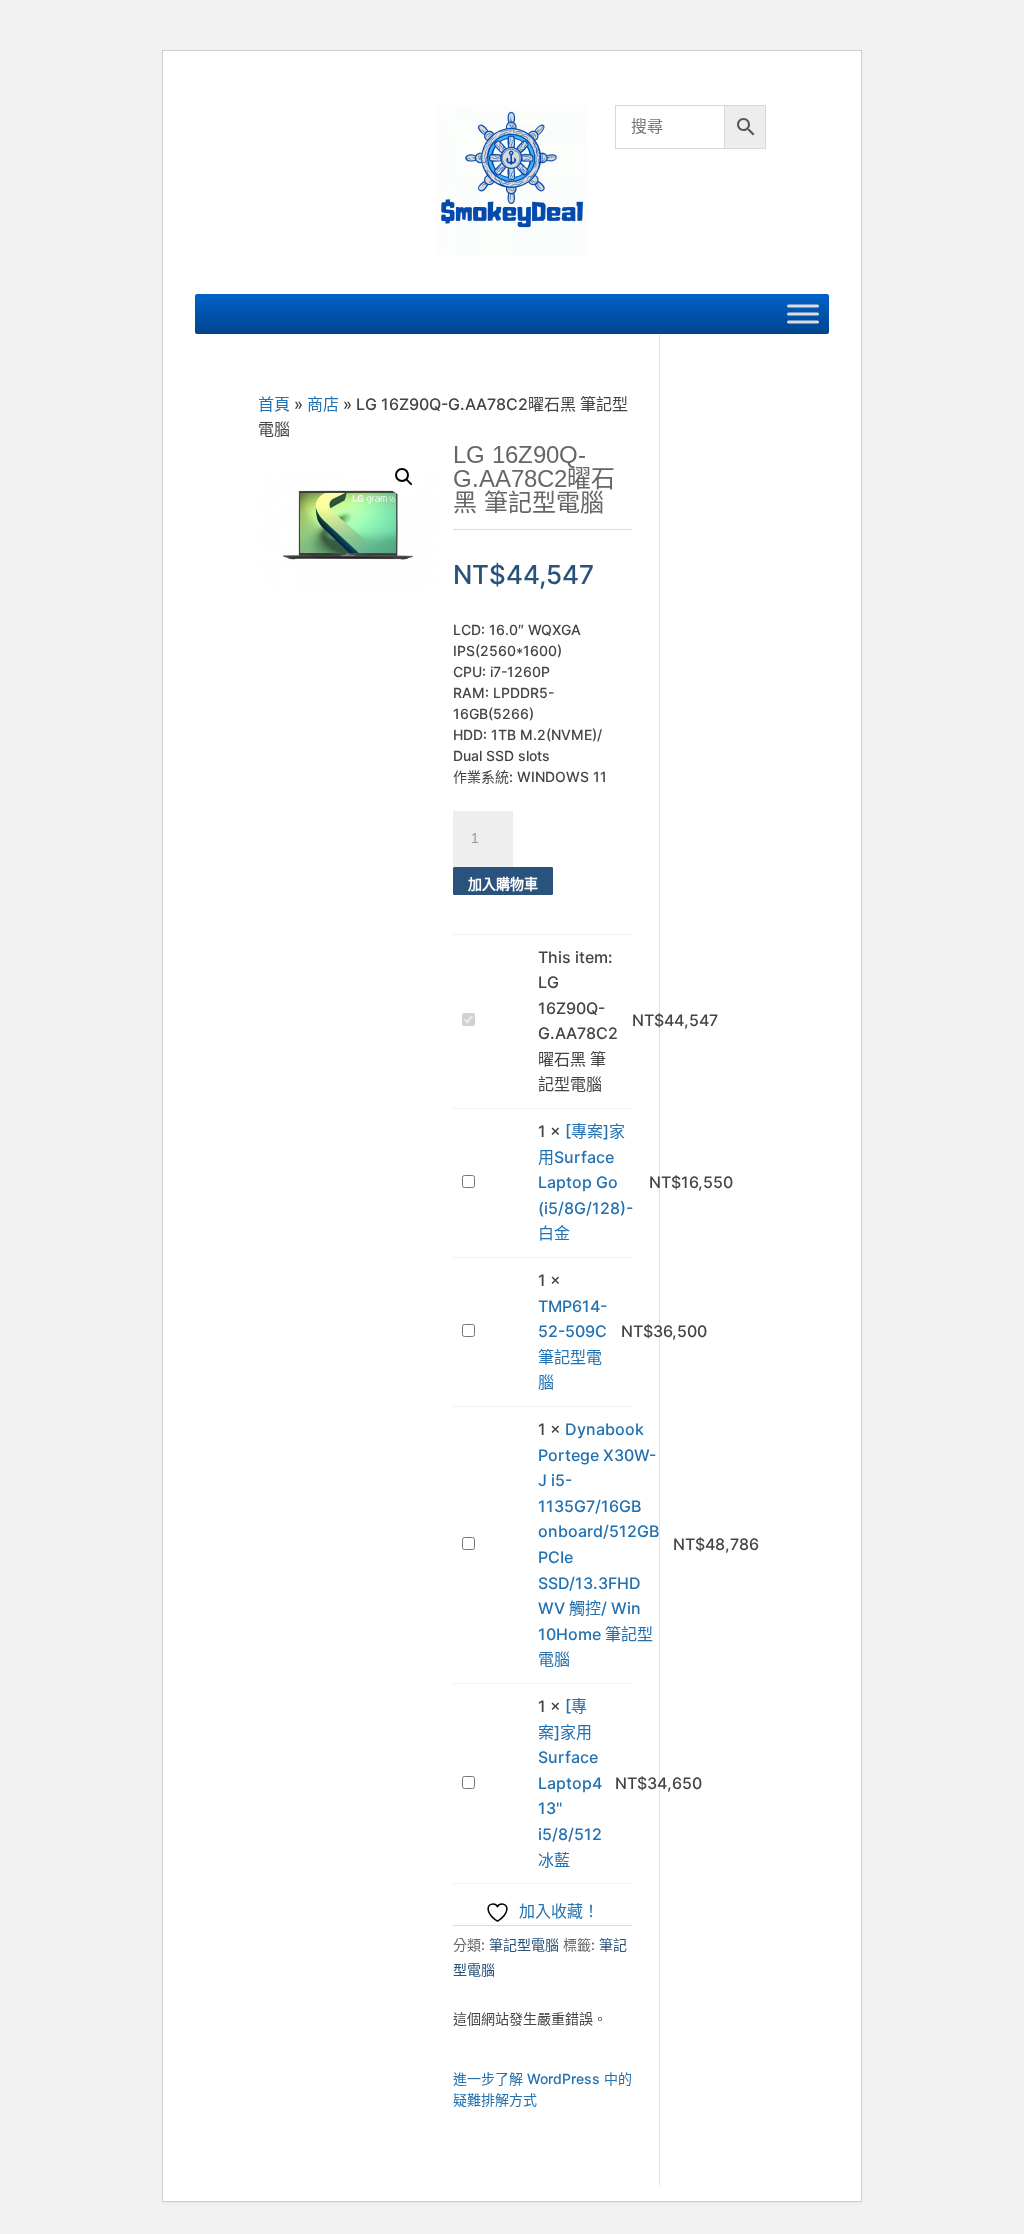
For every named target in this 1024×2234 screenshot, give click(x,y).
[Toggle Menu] (803, 313)
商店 (323, 404)
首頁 (274, 404)
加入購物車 (503, 883)
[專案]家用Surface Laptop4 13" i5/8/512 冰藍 (570, 1783)
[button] (404, 477)
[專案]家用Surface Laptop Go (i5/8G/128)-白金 (585, 1182)
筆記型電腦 (524, 1944)
